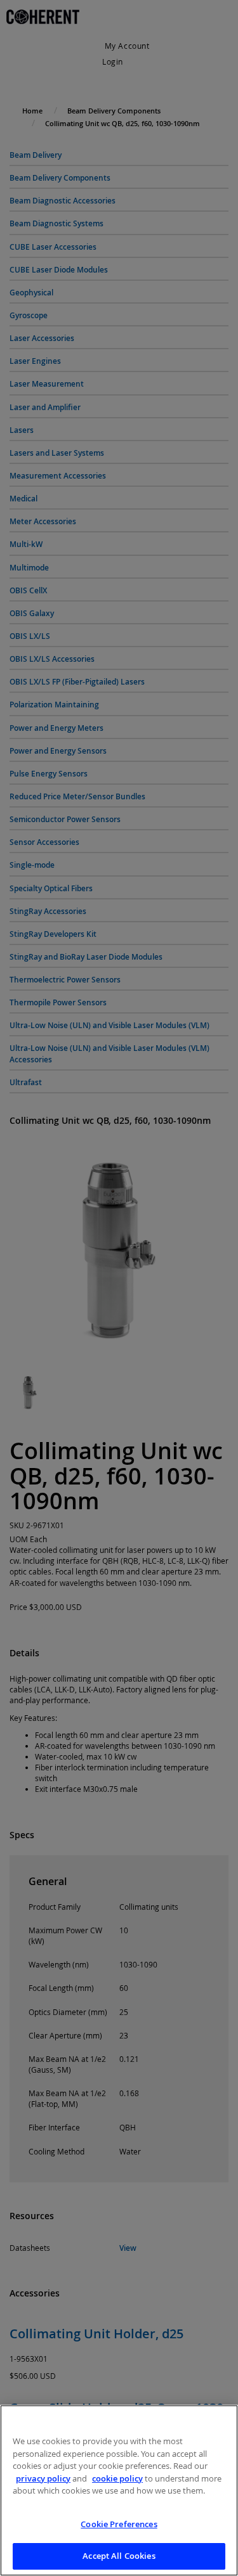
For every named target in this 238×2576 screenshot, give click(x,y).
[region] (119, 2490)
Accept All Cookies (119, 2556)
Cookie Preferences (119, 2524)
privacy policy (43, 2478)
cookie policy (117, 2478)
